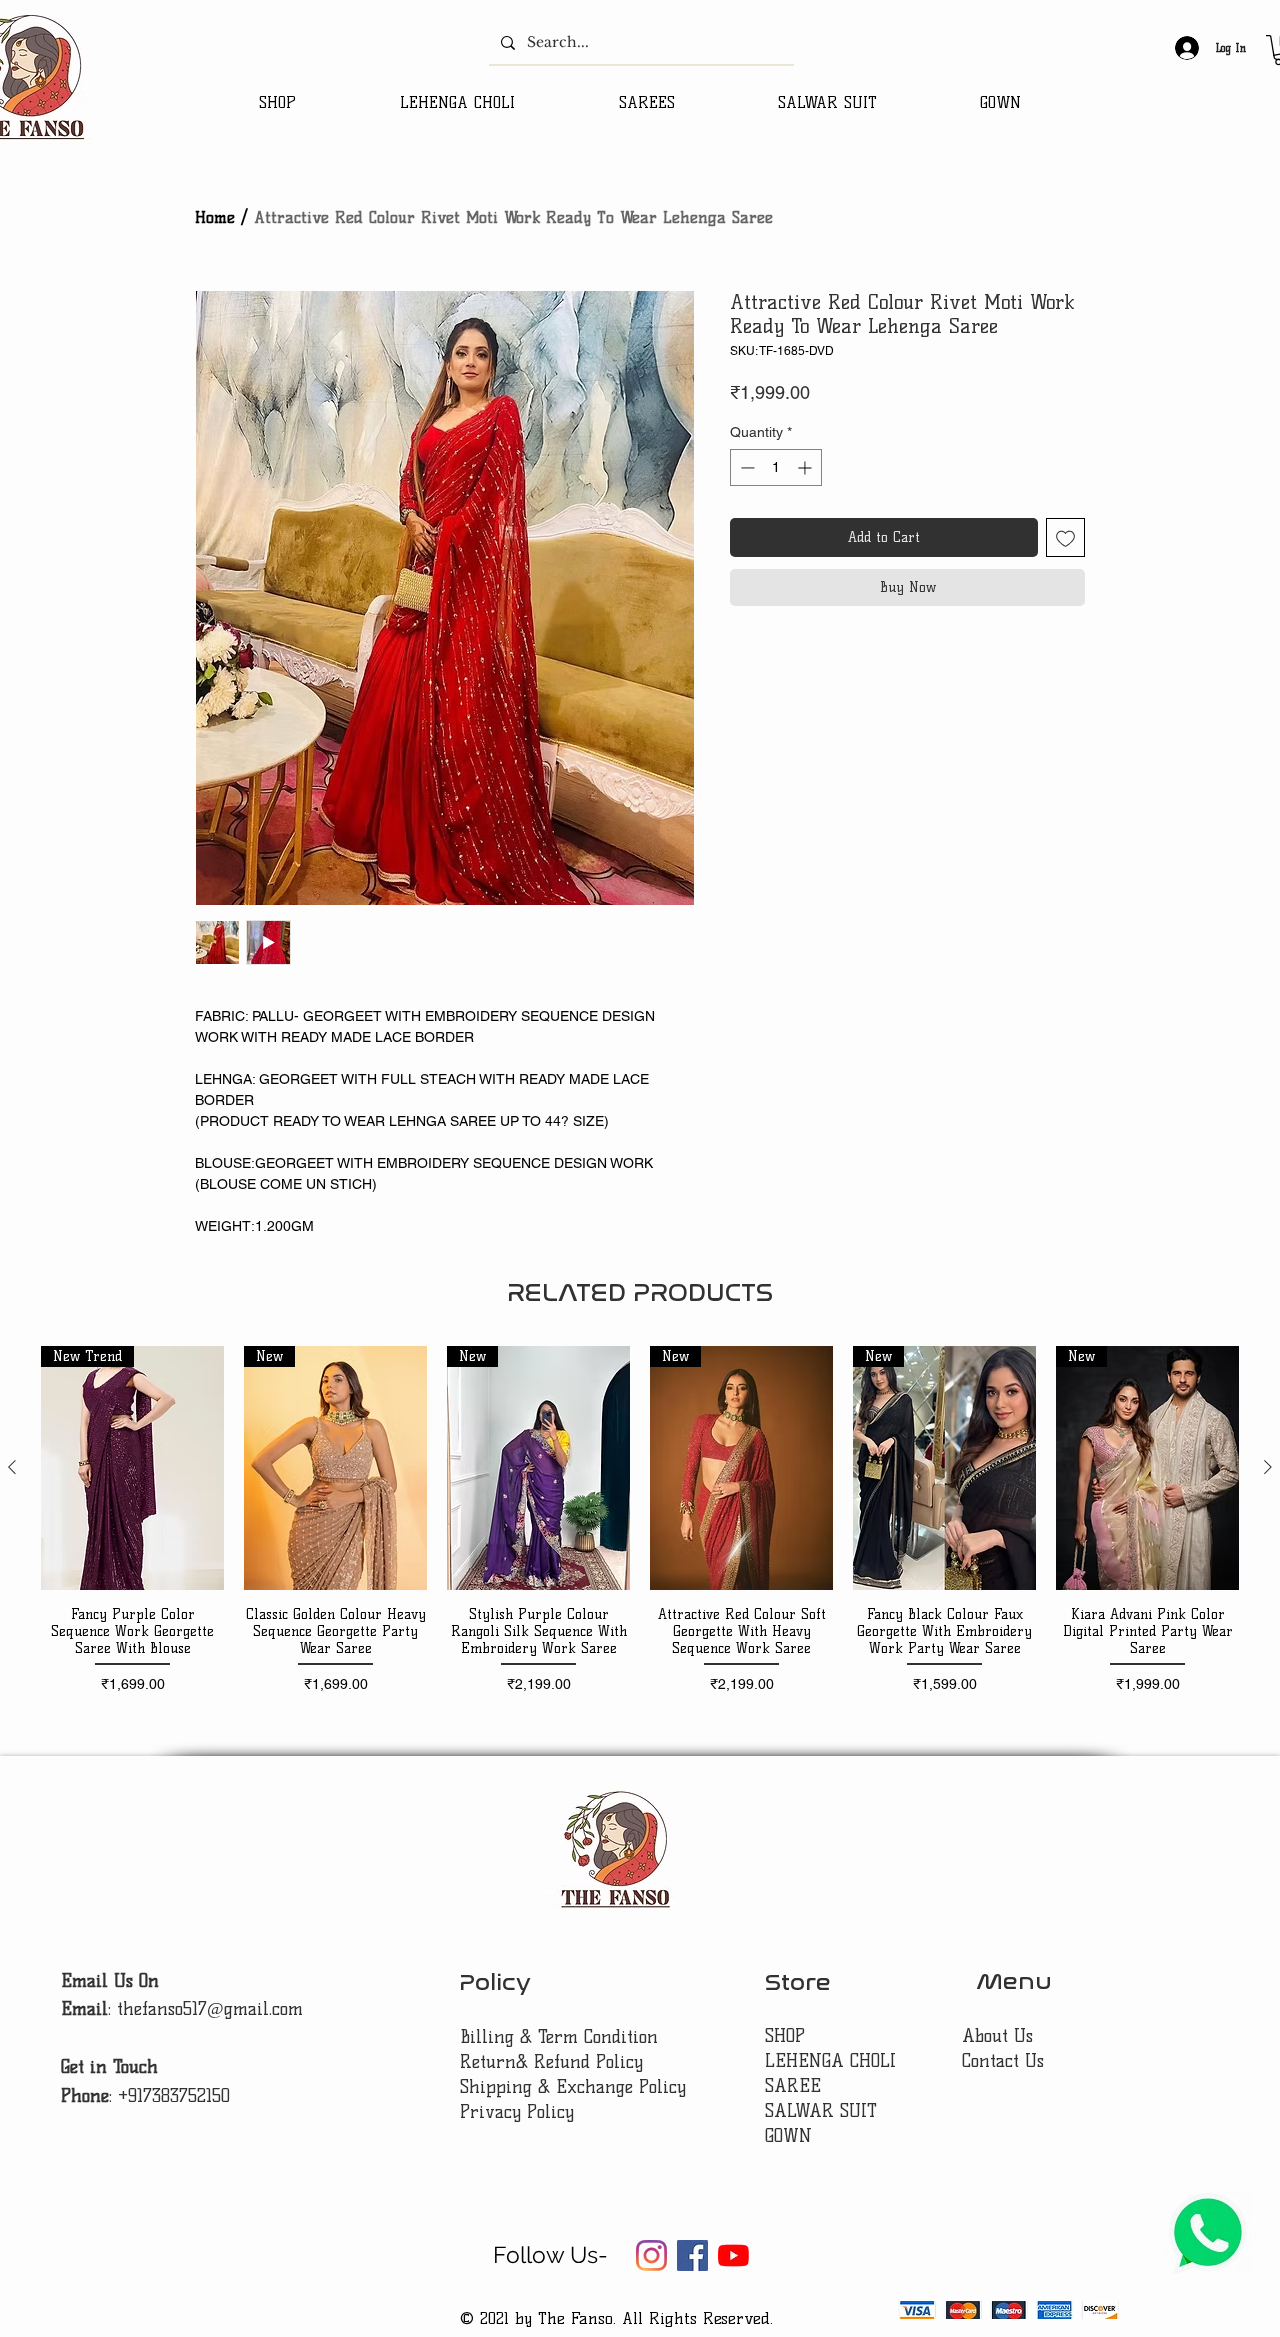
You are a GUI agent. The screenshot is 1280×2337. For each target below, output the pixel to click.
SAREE (793, 2086)
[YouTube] (733, 2255)
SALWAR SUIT (821, 2111)
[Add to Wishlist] (1065, 537)
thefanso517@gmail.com (210, 2009)
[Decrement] (745, 467)
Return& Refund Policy (551, 2062)
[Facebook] (692, 2255)
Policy (495, 1982)
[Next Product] (1268, 1467)
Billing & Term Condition (559, 2037)
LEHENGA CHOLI (833, 2061)
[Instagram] (651, 2255)
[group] (640, 1528)
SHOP (785, 2036)
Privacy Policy (517, 2112)
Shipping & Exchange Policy (573, 2087)
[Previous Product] (12, 1467)
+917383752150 (174, 2096)
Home (215, 217)
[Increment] (806, 467)
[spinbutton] (776, 467)
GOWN (788, 2136)
